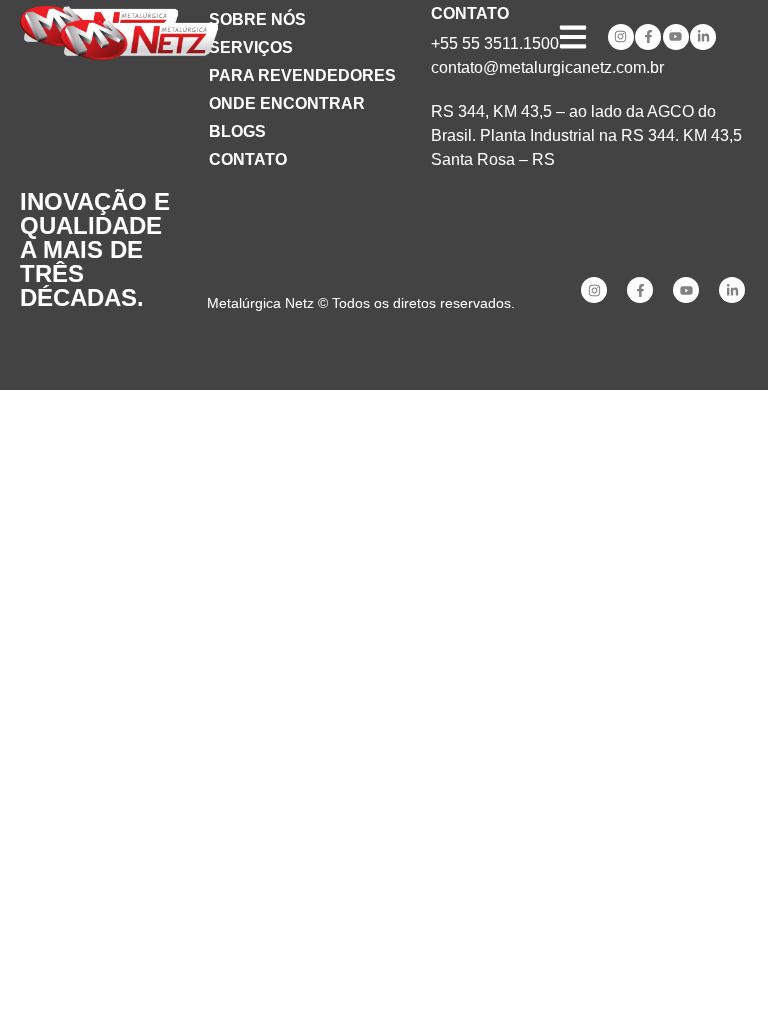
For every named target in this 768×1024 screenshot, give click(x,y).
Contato (248, 159)
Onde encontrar (287, 103)
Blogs (237, 131)
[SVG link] (139, 40)
